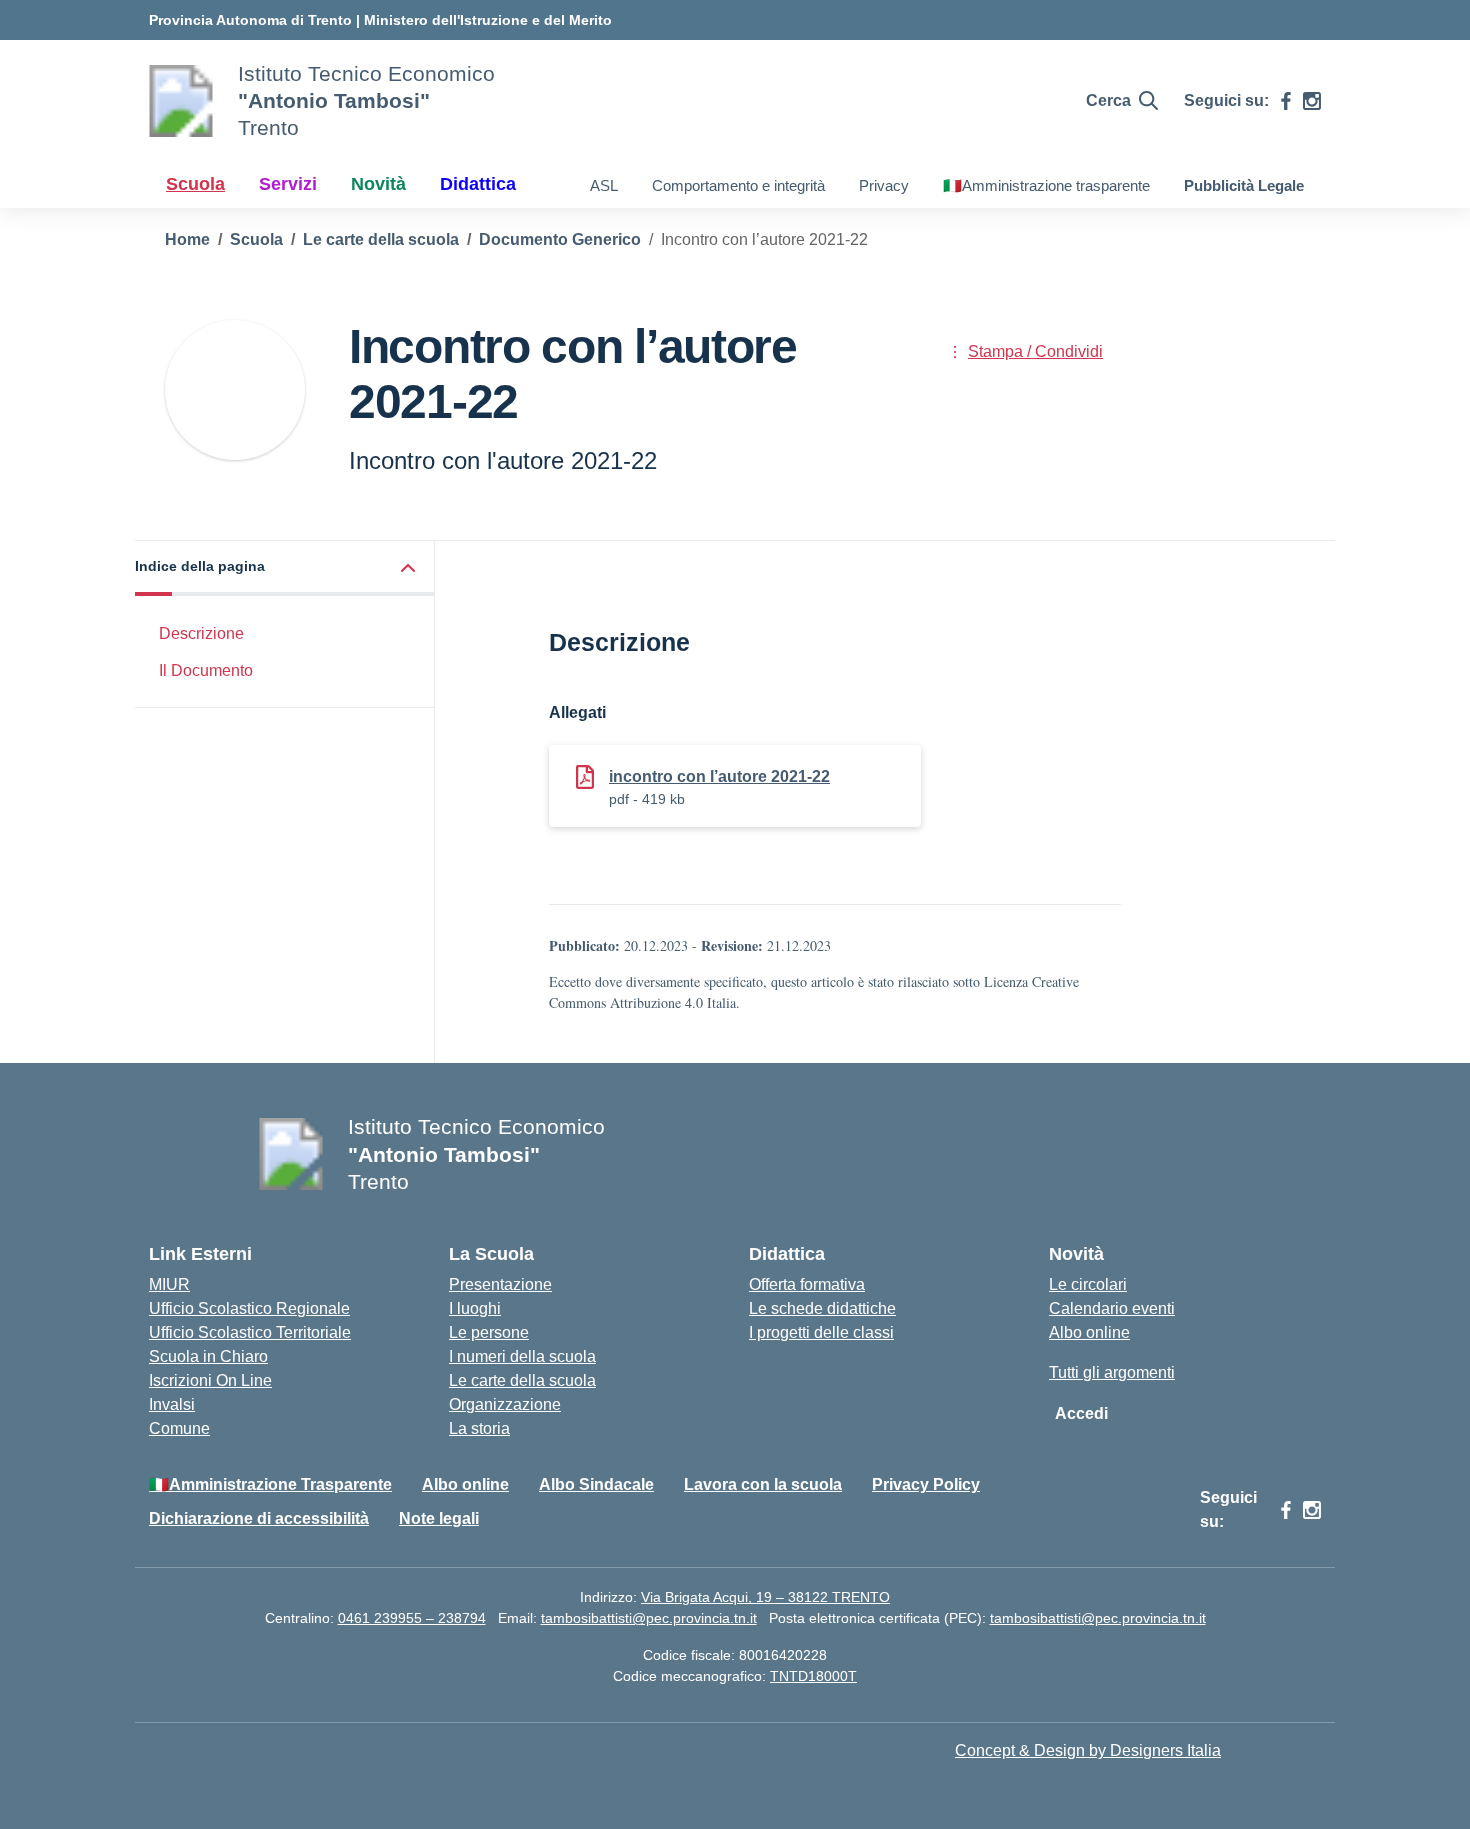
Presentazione (500, 1284)
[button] (285, 568)
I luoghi (475, 1308)
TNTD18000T (813, 1676)
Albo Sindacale (596, 1484)
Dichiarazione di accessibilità (259, 1518)
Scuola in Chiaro (208, 1356)
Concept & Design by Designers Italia (1088, 1750)
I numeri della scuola (522, 1356)
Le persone (489, 1332)
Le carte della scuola (522, 1380)
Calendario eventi (1112, 1308)
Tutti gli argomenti (1112, 1372)
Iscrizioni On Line (210, 1380)
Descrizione (201, 633)
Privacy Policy (926, 1484)
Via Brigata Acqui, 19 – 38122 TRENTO (765, 1597)
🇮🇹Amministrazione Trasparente (270, 1484)
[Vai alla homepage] (181, 101)
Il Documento (206, 669)
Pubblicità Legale (1244, 185)
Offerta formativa (807, 1284)
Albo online (1089, 1332)
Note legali (439, 1518)
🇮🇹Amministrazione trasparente (1046, 185)
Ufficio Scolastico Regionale (249, 1308)
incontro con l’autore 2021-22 (719, 776)
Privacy (884, 185)
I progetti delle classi (821, 1332)
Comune (179, 1428)
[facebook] (1286, 101)
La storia (479, 1428)
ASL (604, 185)
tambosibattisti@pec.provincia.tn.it (649, 1618)
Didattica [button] (478, 184)
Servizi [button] (288, 184)
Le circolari (1088, 1284)
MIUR (169, 1284)
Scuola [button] (195, 184)
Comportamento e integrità (738, 185)
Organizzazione (505, 1404)
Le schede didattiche (822, 1308)
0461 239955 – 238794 (412, 1618)
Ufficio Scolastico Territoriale (250, 1332)
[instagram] (1312, 101)
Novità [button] (378, 184)
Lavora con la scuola (763, 1484)
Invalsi (172, 1404)
